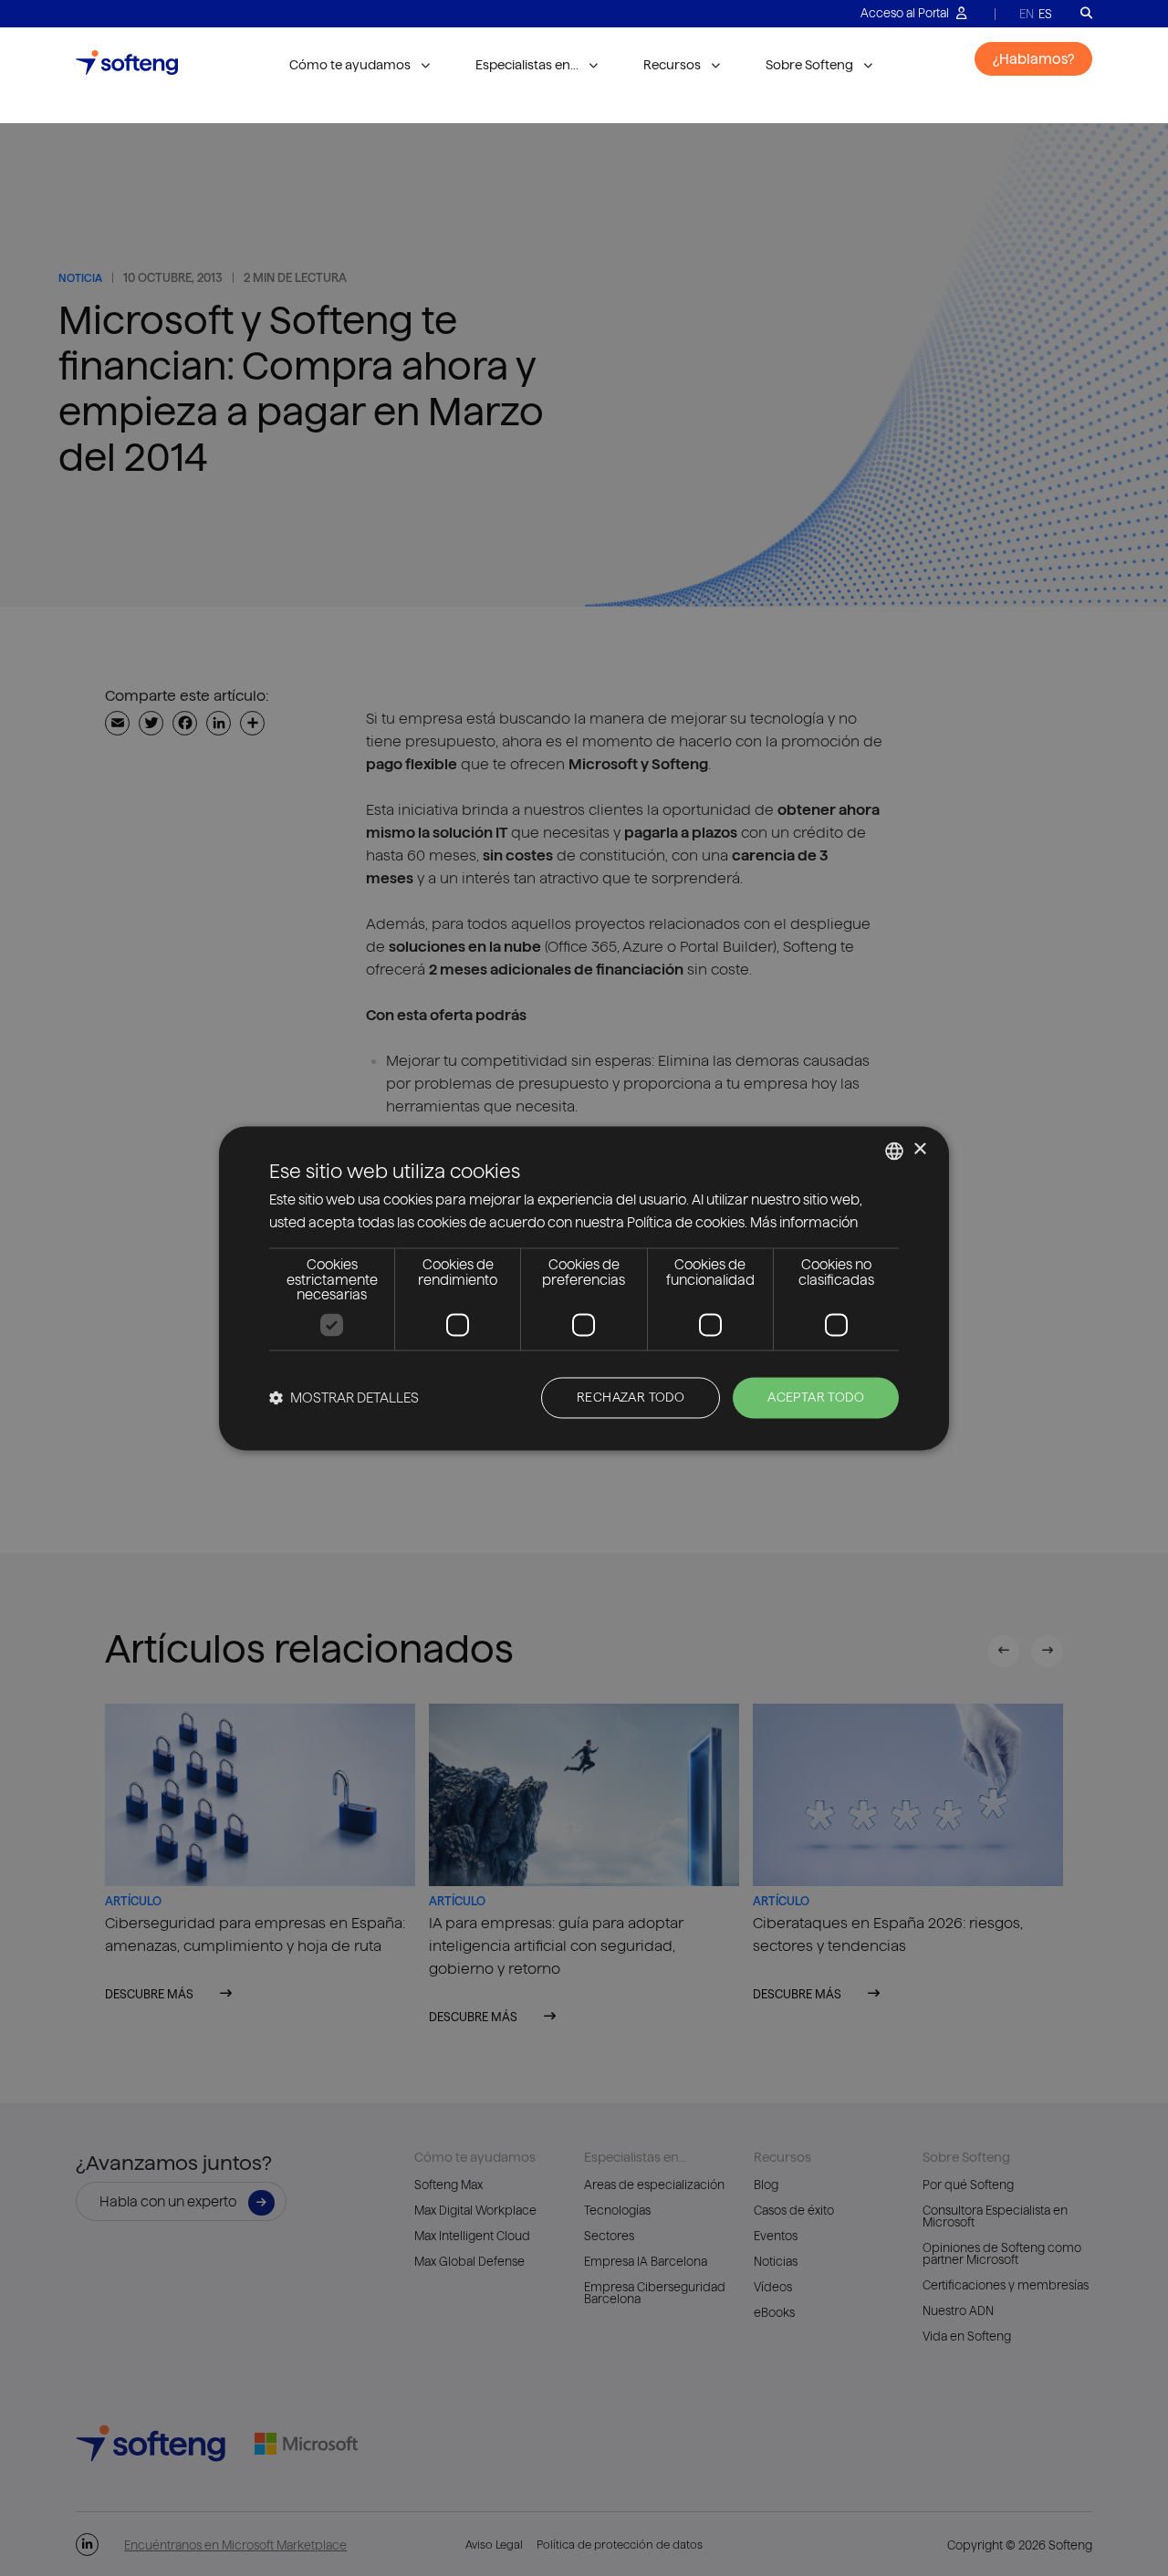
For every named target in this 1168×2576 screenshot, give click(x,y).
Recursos (672, 65)
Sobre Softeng (809, 65)
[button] (344, 1398)
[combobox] (894, 1151)
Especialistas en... (527, 65)
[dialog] (584, 1288)
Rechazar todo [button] (631, 1397)
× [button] (919, 1149)
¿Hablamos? (1033, 59)
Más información (804, 1222)
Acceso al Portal (906, 13)
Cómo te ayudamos (350, 65)
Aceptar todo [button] (816, 1397)
